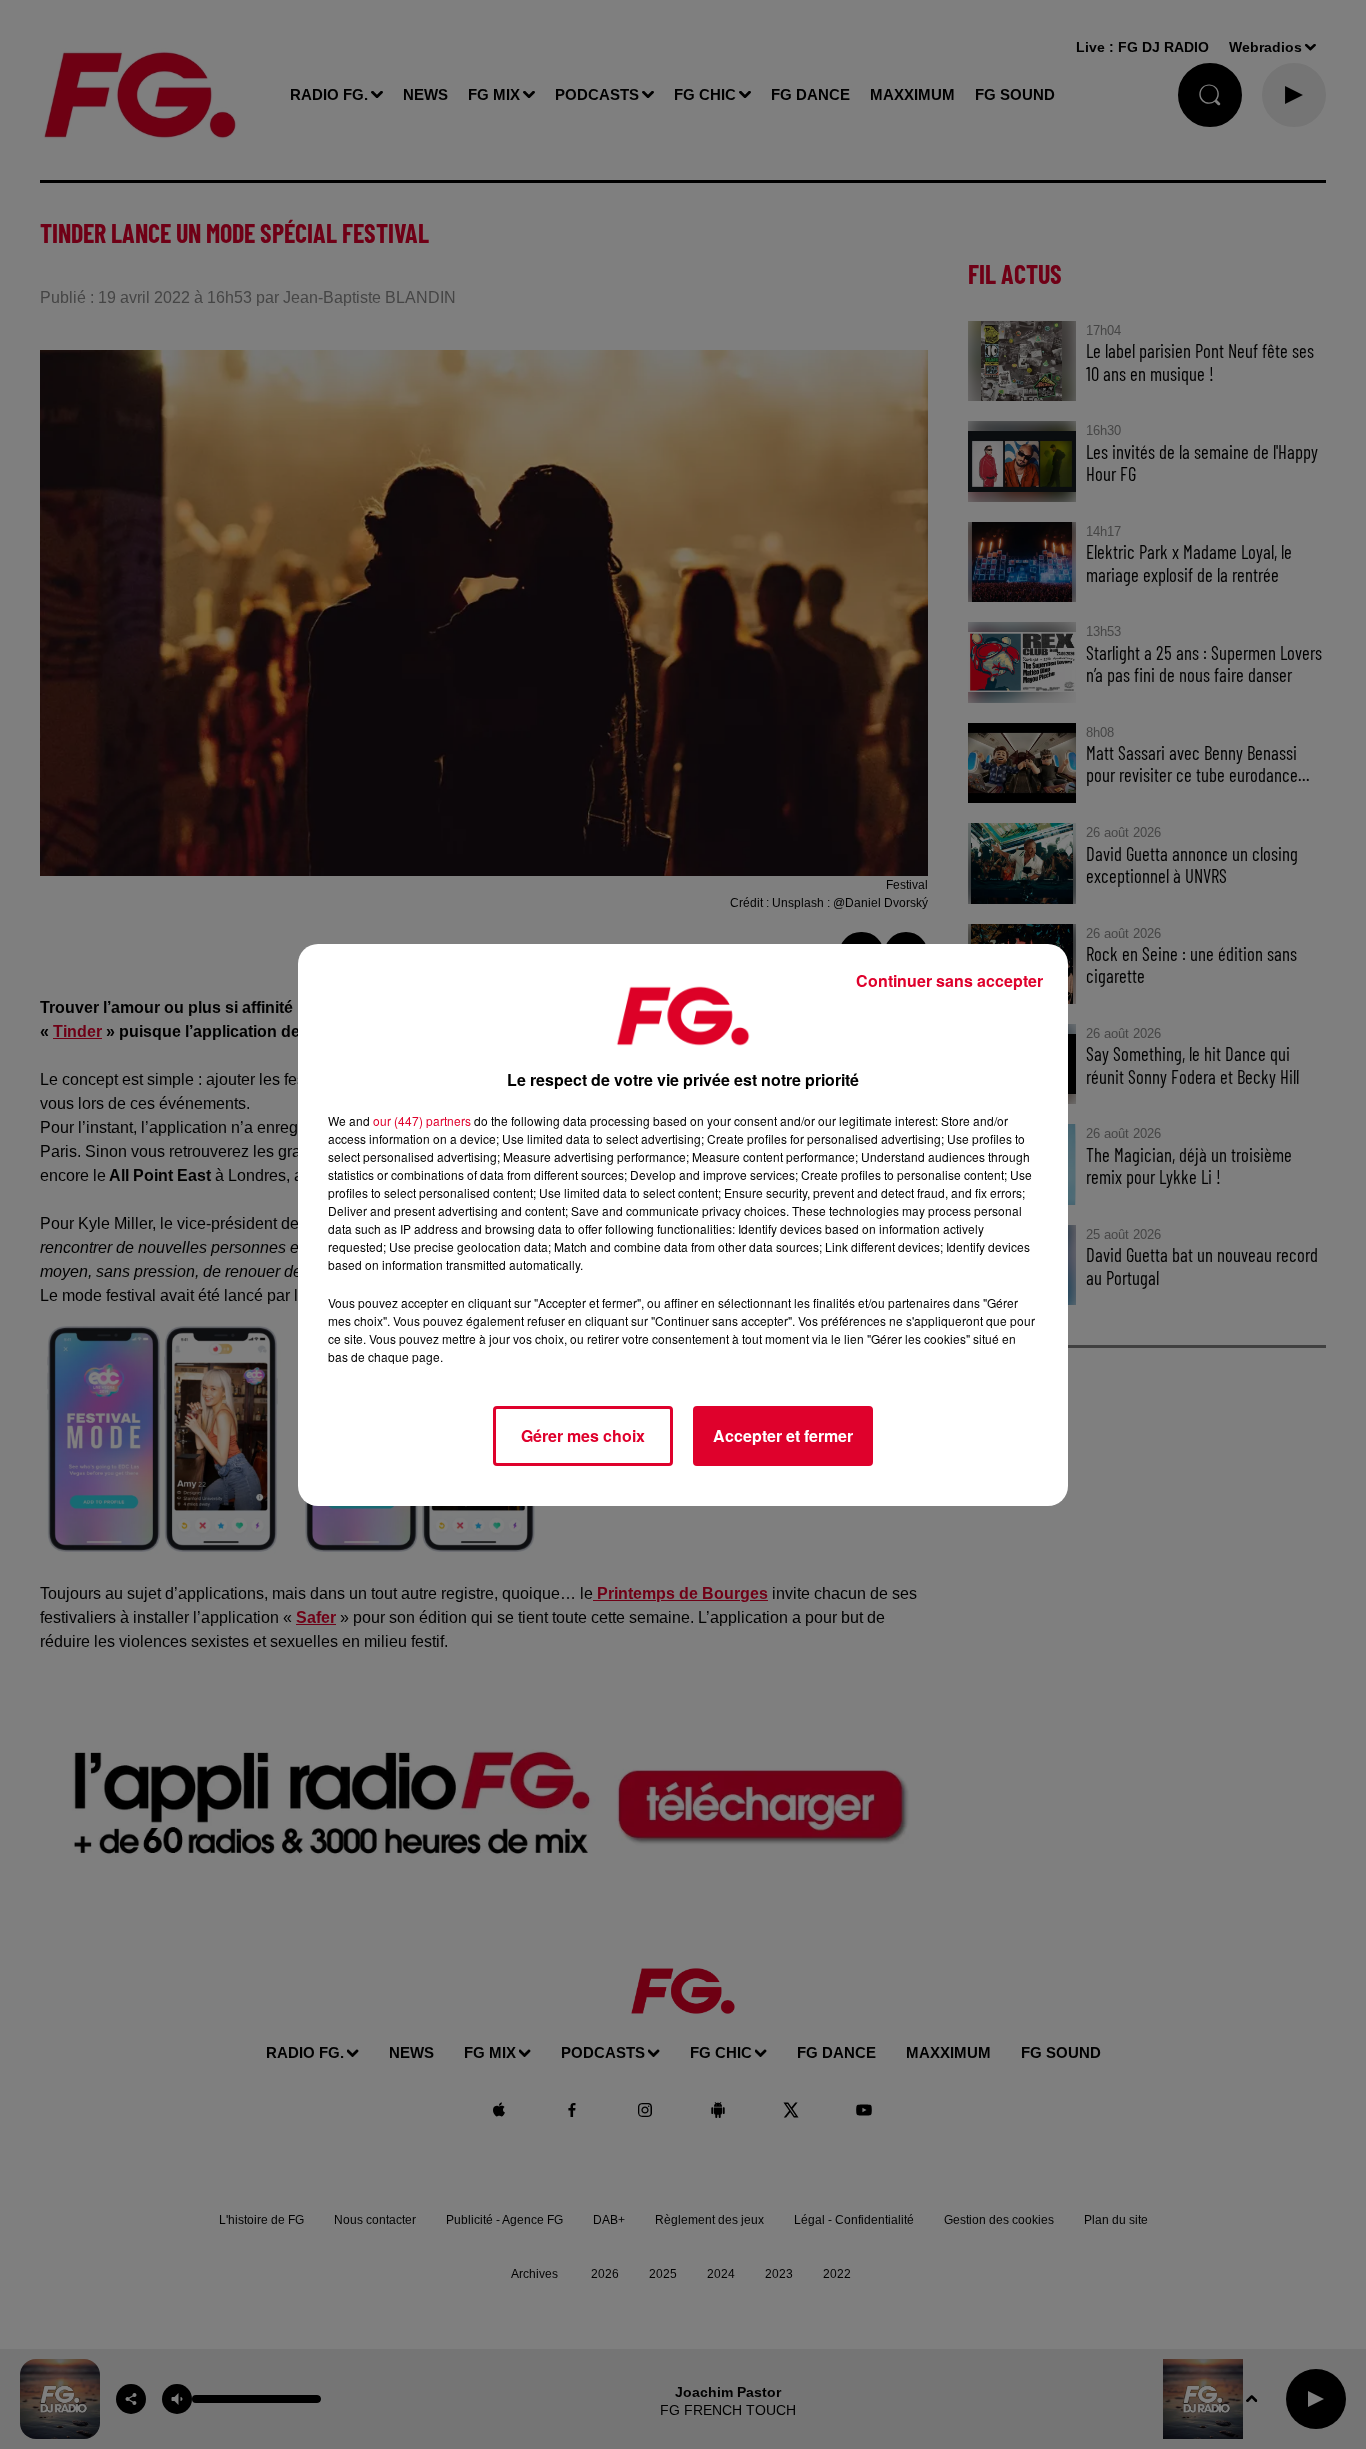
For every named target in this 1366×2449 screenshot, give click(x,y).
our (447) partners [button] (422, 1120)
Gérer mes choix (583, 1435)
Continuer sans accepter (949, 980)
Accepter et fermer (783, 1435)
